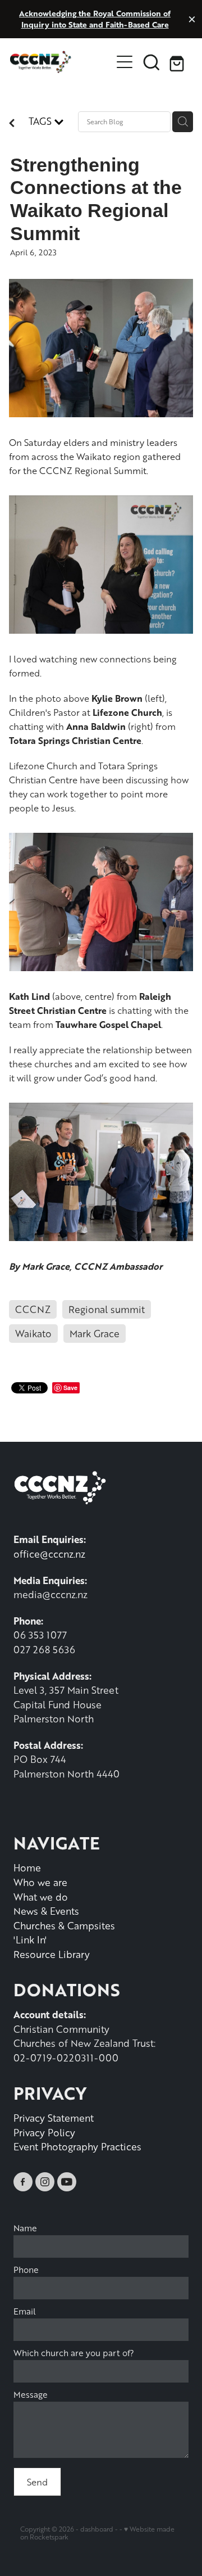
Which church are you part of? (74, 2353)
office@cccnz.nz (49, 1554)
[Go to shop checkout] (178, 62)
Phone (26, 2270)
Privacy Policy (44, 2132)
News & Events (46, 1911)
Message (31, 2395)
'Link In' (30, 1939)
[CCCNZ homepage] (61, 62)
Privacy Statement (54, 2118)
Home (27, 1867)
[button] (151, 62)
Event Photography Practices (77, 2146)
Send (37, 2482)
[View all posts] (12, 124)
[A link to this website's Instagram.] (45, 2182)
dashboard (97, 2529)
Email (25, 2311)
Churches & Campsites (64, 1925)
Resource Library (52, 1954)
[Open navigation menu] (125, 62)
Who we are (40, 1882)
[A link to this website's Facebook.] (23, 2182)
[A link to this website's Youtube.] (67, 2182)
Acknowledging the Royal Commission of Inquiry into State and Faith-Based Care (95, 19)
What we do (41, 1897)
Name (25, 2228)
